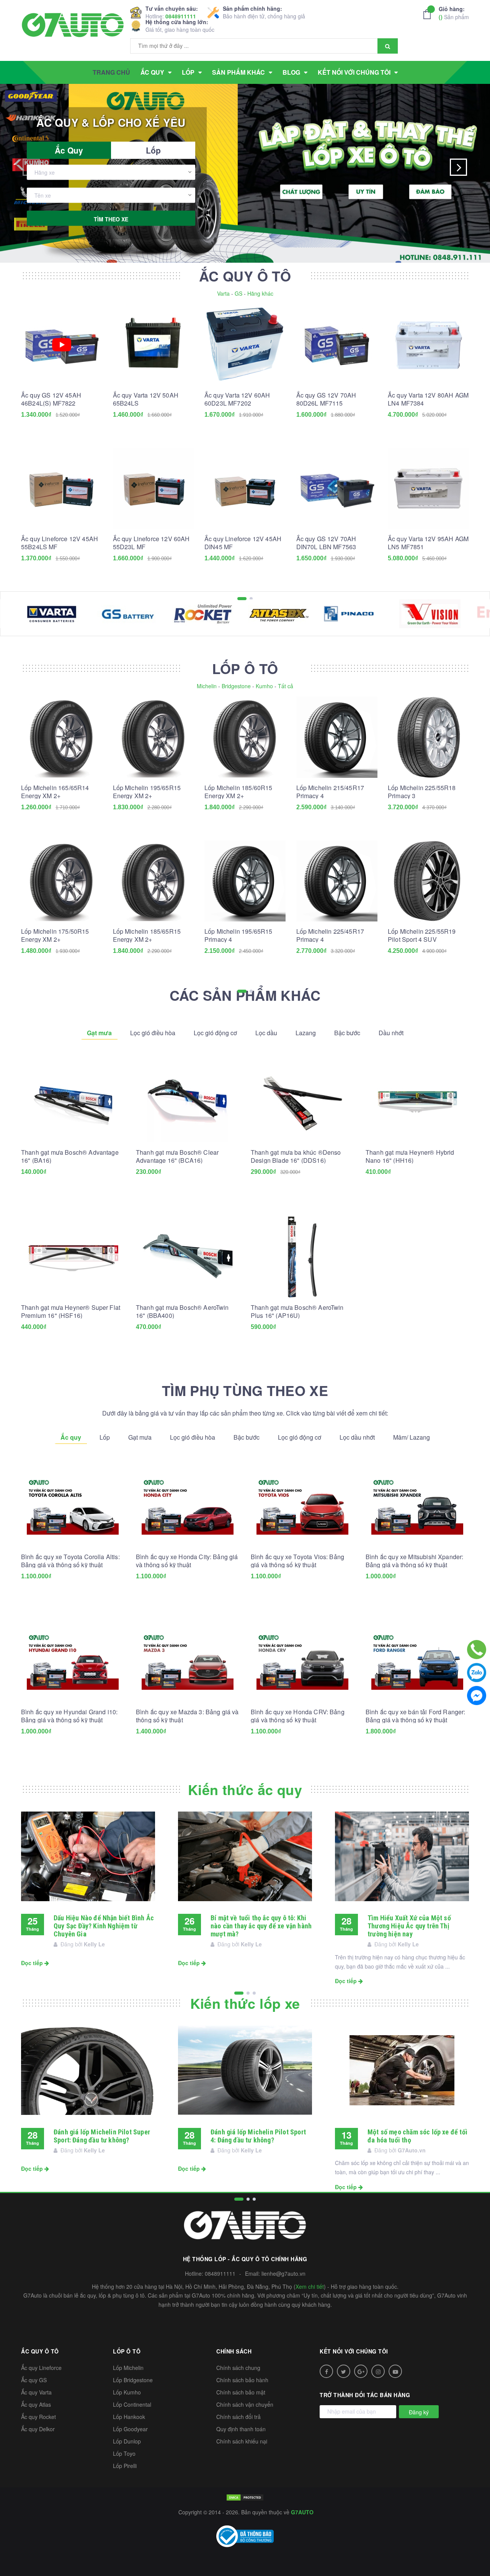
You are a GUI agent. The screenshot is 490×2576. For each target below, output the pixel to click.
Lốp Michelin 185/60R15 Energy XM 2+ (238, 792)
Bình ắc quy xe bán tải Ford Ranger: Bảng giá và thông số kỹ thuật (416, 1716)
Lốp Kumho (127, 2392)
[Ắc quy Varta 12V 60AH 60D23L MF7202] (245, 345)
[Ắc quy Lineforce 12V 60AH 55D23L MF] (154, 488)
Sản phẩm (454, 13)
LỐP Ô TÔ (245, 668)
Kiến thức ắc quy (245, 1789)
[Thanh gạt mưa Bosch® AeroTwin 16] (188, 1257)
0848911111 (181, 16)
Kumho (264, 686)
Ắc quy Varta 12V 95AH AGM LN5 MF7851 (428, 543)
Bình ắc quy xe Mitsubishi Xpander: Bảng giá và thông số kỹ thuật (414, 1561)
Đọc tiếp (33, 1963)
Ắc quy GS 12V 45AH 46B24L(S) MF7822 (51, 399)
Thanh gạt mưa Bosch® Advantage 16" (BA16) (70, 1156)
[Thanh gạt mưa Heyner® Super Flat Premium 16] (73, 1257)
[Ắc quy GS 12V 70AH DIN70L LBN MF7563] (337, 488)
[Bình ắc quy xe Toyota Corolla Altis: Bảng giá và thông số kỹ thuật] (73, 1506)
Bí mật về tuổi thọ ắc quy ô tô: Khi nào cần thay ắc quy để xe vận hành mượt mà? (261, 1926)
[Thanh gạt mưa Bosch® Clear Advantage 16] (188, 1102)
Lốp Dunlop (127, 2441)
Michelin (207, 686)
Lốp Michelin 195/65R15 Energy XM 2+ (147, 792)
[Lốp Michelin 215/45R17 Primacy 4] (337, 737)
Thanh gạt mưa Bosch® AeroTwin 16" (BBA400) (182, 1311)
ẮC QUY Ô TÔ (245, 276)
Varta (223, 293)
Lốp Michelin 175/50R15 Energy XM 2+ (55, 935)
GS (238, 293)
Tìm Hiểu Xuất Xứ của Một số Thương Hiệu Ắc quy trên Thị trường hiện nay (409, 1926)
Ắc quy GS (34, 2380)
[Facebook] (477, 1696)
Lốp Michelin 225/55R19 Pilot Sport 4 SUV (422, 935)
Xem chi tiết (310, 2286)
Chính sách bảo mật (241, 2392)
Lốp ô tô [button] (127, 2351)
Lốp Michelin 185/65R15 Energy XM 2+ (147, 935)
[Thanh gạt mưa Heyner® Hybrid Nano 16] (417, 1102)
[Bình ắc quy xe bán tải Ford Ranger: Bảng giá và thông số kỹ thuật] (417, 1661)
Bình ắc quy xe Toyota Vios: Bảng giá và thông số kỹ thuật (297, 1561)
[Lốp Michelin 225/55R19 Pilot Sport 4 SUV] (428, 881)
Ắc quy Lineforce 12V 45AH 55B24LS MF (60, 543)
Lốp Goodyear (130, 2429)
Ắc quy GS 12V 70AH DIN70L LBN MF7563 (326, 543)
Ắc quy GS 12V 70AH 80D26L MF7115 (326, 399)
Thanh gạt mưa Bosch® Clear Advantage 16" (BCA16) (177, 1156)
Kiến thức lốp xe (245, 2003)
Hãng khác (260, 293)
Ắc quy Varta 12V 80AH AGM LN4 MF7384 (428, 399)
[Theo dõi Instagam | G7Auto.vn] (378, 2371)
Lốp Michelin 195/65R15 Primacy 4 (238, 935)
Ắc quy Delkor (38, 2429)
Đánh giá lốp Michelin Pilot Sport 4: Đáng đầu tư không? (258, 2136)
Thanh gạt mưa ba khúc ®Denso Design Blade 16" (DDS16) (296, 1156)
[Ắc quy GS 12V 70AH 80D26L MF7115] (337, 345)
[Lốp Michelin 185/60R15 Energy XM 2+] (245, 737)
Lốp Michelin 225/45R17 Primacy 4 (330, 935)
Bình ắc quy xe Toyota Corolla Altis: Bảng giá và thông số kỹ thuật (70, 1561)
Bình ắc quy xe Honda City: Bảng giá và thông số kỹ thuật (187, 1561)
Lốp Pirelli (125, 2466)
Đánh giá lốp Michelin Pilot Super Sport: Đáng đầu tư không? (102, 2136)
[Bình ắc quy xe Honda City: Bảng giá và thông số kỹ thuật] (188, 1506)
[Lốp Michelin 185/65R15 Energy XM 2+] (154, 881)
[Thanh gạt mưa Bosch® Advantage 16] (73, 1102)
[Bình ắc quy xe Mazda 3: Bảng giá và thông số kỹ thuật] (188, 1661)
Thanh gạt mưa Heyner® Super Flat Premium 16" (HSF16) (71, 1311)
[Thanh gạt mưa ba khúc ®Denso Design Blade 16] (302, 1102)
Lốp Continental (132, 2404)
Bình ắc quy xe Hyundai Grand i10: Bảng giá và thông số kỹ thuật (69, 1716)
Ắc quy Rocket (38, 2417)
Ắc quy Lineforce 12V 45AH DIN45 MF (243, 543)
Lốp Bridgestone (133, 2380)
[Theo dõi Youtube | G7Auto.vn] (395, 2371)
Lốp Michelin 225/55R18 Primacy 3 (422, 792)
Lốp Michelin (128, 2368)
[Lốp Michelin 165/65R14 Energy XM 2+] (62, 737)
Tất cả (286, 686)
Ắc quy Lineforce (41, 2368)
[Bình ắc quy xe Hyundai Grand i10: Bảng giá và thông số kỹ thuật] (73, 1661)
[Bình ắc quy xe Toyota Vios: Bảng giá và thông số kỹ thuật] (302, 1506)
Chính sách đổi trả (238, 2417)
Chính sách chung (238, 2368)
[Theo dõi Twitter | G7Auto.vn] (344, 2371)
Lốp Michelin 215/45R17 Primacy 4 (330, 792)
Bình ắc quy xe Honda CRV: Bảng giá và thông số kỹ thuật (298, 1716)
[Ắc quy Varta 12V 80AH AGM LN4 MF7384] (428, 345)
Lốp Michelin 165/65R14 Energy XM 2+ (55, 792)
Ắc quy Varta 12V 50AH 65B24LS (146, 399)
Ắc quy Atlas (36, 2404)
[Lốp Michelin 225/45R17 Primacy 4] (337, 881)
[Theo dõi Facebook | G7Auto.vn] (326, 2371)
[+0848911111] (477, 1650)
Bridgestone (236, 686)
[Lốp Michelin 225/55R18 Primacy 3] (428, 737)
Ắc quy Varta (36, 2392)
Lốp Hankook (129, 2417)
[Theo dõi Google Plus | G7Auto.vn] (361, 2371)
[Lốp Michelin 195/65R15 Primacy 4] (245, 881)
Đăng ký (419, 2412)
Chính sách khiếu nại (242, 2441)
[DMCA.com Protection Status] (245, 2497)
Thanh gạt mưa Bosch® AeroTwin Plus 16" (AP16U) (297, 1311)
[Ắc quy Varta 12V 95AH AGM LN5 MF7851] (428, 488)
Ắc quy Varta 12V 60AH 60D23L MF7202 (237, 399)
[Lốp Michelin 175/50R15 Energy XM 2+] (62, 881)
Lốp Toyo (124, 2453)
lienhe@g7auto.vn (283, 2273)
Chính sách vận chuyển (245, 2404)
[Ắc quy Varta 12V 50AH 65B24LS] (154, 345)
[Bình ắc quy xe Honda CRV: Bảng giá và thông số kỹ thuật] (302, 1661)
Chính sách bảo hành (242, 2380)
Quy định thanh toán (241, 2429)
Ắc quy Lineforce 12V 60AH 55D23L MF (151, 543)
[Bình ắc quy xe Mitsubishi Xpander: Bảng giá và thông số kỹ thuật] (417, 1506)
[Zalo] (477, 1673)
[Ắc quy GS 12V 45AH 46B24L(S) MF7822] (62, 345)
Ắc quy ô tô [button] (40, 2351)
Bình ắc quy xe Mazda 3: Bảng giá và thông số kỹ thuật (187, 1716)
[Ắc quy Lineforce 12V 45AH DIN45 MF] (245, 488)
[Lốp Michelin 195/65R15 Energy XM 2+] (154, 737)
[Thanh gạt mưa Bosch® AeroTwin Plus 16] (302, 1257)
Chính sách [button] (234, 2351)
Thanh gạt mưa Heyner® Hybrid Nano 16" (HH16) (410, 1156)
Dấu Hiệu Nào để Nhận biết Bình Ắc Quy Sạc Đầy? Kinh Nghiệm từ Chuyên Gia (104, 1926)
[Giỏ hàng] (429, 14)
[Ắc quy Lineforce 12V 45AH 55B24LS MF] (62, 488)
